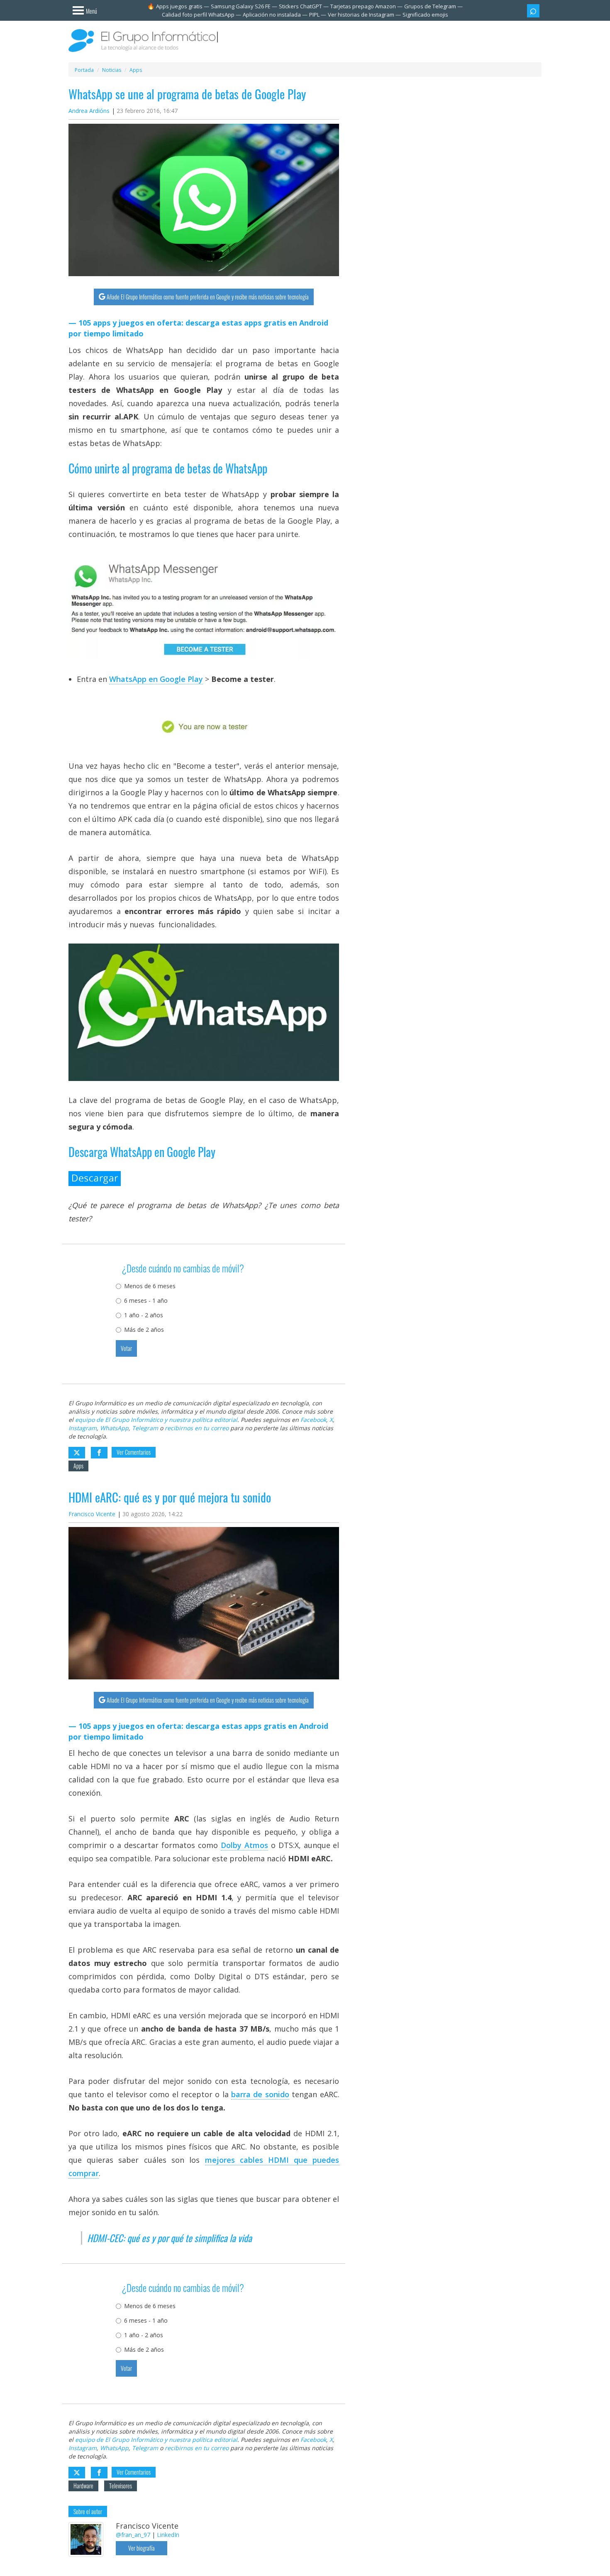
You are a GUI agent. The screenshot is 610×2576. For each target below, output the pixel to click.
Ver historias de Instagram (361, 15)
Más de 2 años (144, 1330)
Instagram (83, 1428)
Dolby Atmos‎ (244, 1845)
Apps (78, 1466)
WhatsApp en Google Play (156, 679)
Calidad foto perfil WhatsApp (198, 15)
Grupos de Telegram (430, 6)
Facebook (313, 1420)
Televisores (121, 2486)
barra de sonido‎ (260, 2094)
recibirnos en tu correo (197, 1428)
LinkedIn (168, 2535)
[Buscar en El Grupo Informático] (533, 11)
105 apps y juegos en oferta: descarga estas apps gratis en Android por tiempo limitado (198, 328)
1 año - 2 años (144, 1315)
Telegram (145, 1428)
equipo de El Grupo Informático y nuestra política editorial (156, 1420)
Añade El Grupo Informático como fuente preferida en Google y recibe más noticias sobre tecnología (208, 297)
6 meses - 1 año (146, 1300)
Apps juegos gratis (179, 6)
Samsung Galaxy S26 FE (241, 6)
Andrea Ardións (89, 111)
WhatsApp (114, 1428)
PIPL (314, 15)
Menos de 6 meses (150, 1286)
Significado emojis (425, 15)
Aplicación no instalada (272, 15)
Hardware (83, 2486)
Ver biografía (142, 2548)
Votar (126, 1348)
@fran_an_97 (133, 2535)
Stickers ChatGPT (300, 6)
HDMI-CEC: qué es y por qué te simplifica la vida (170, 2238)
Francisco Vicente (92, 1514)
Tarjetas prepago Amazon (363, 6)
